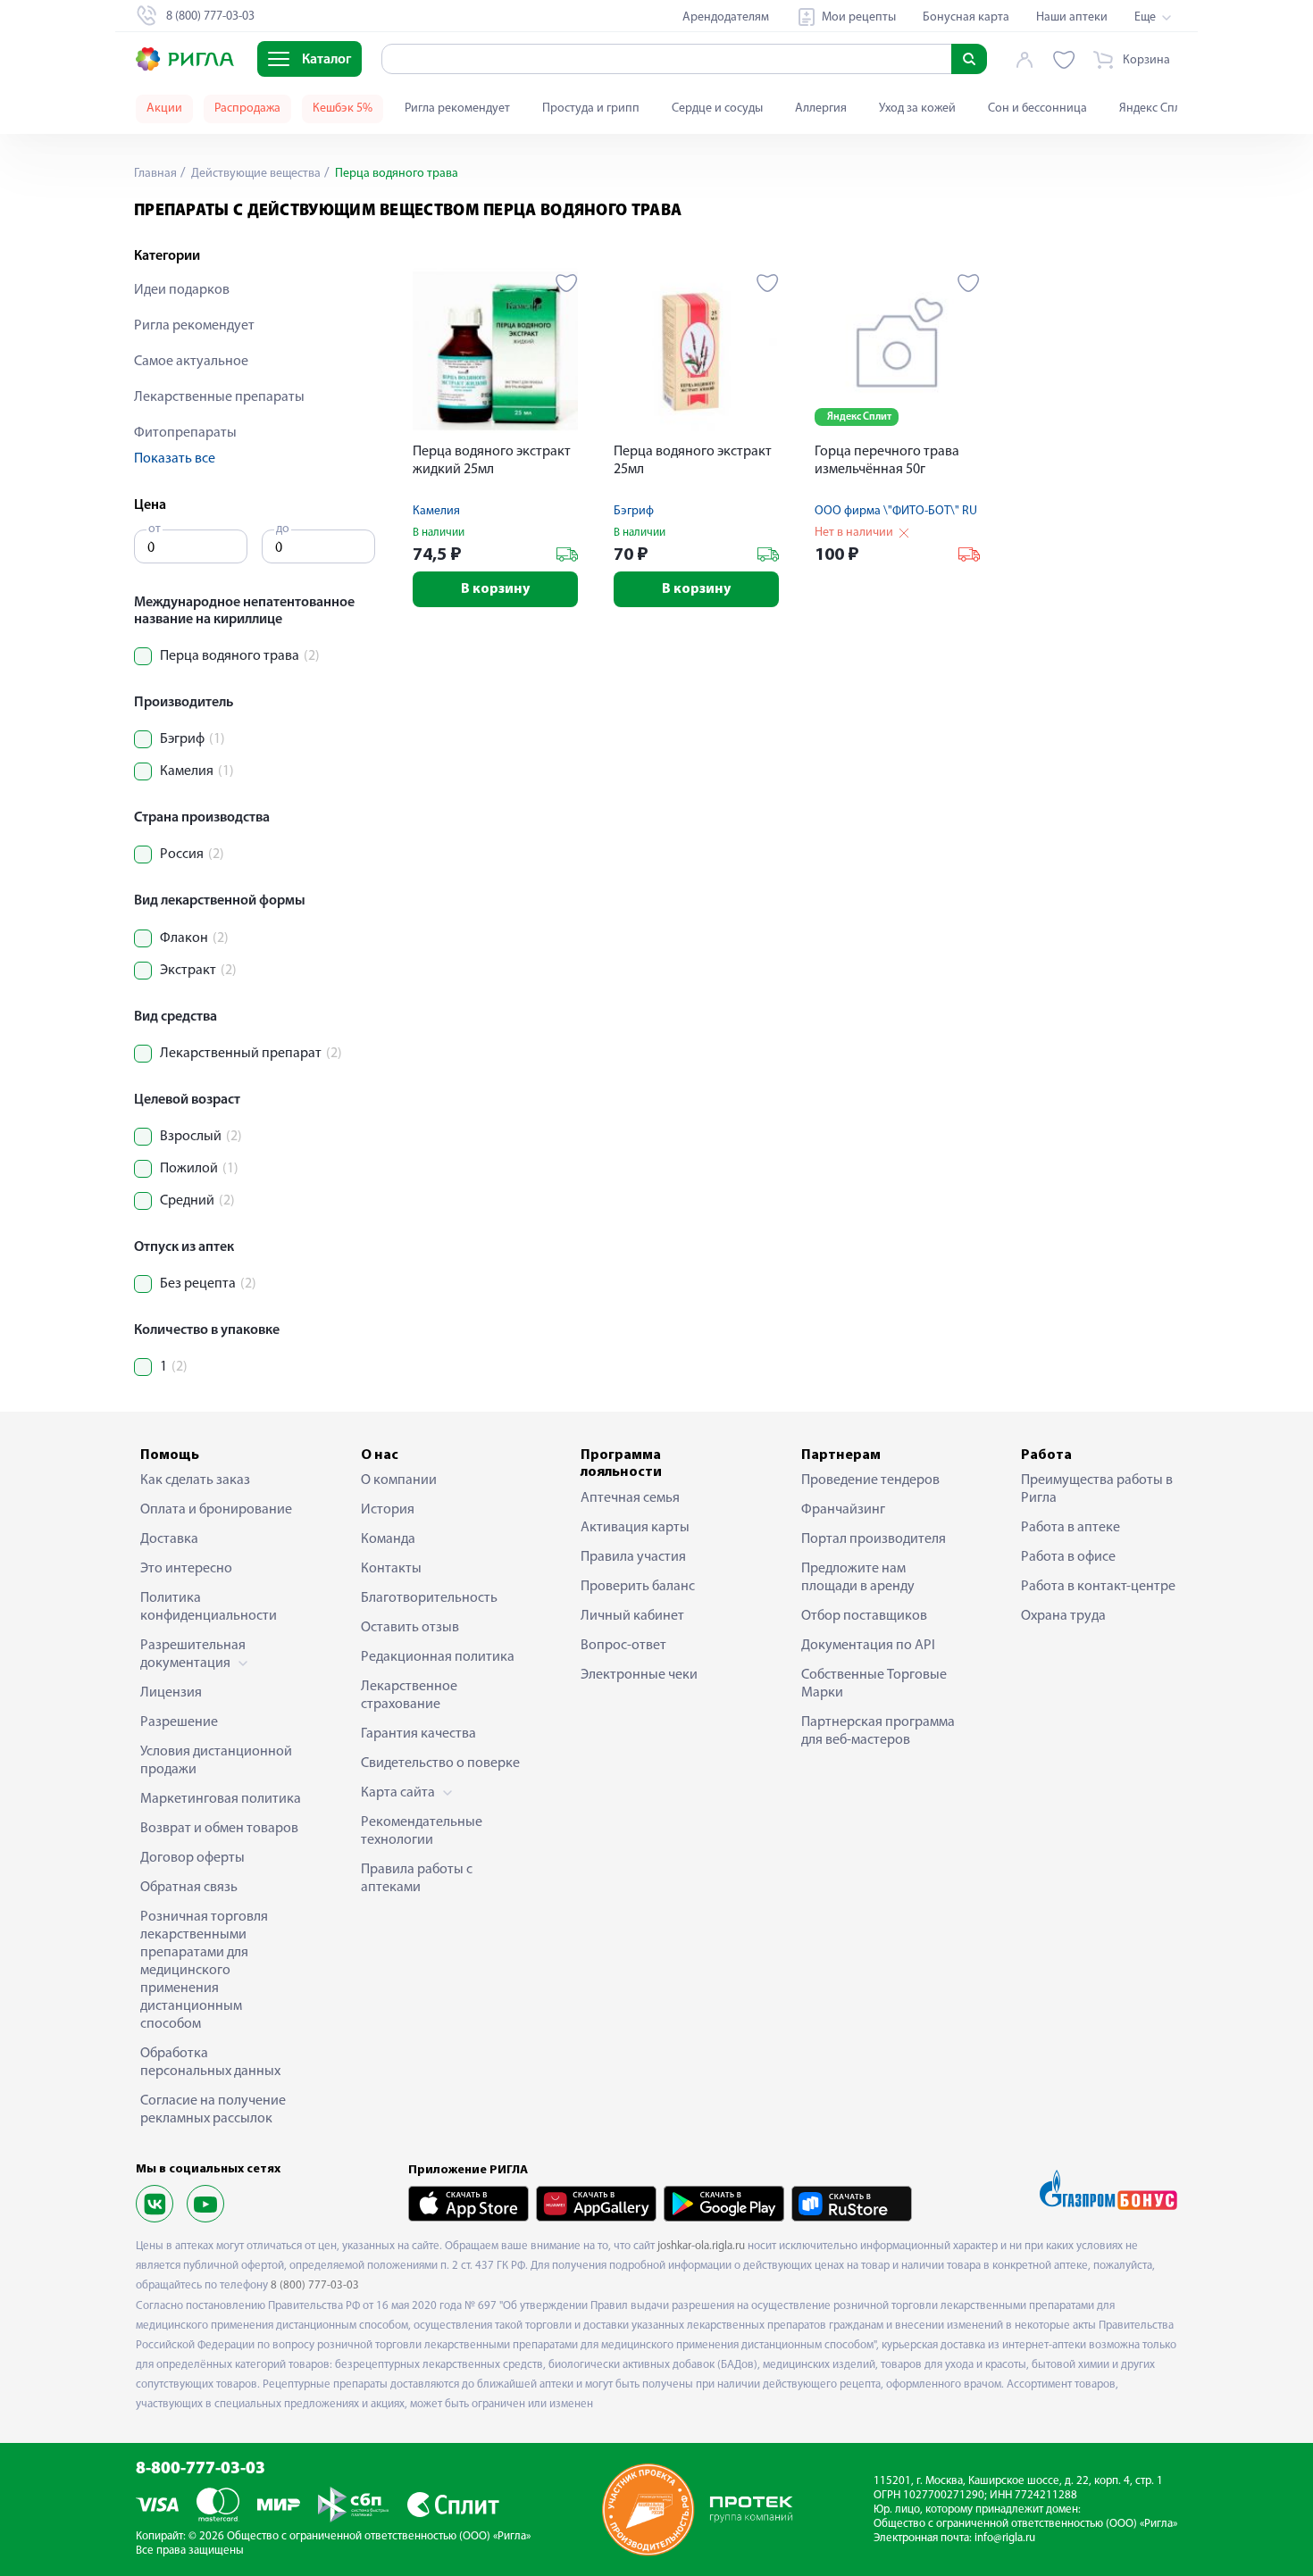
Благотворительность (429, 1598)
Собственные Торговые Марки (874, 1684)
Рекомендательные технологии (422, 1831)
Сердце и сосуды (717, 108)
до (283, 529)
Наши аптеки (1072, 17)
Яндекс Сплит (1156, 108)
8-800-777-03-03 (201, 2469)
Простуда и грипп (591, 108)
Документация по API (868, 1646)
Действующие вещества (255, 174)
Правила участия (633, 1557)
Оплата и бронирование (216, 1510)
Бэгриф (634, 511)
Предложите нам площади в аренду (858, 1578)
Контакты (391, 1569)
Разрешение (179, 1722)
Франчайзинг (843, 1510)
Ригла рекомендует (457, 108)
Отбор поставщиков (864, 1616)
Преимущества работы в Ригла (1097, 1489)
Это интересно (186, 1569)
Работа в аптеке (1070, 1528)
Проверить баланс (638, 1587)
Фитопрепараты (185, 433)
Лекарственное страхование (409, 1696)
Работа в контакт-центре (1098, 1587)
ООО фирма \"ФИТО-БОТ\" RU (896, 511)
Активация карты (635, 1528)
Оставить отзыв (410, 1628)
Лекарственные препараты (219, 397)
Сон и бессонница (1037, 108)
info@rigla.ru (1005, 2538)
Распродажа (247, 108)
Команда (388, 1539)
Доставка (169, 1539)
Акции (164, 108)
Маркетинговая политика (221, 1799)
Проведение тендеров (870, 1480)
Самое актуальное (191, 362)
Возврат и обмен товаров (219, 1829)
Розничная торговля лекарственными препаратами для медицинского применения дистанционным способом (204, 1971)
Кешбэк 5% (343, 108)
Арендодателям (726, 17)
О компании (399, 1480)
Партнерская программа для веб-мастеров (878, 1731)
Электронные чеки (639, 1675)
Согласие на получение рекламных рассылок (213, 2110)
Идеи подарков (182, 290)
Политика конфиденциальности (209, 1607)
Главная (155, 174)
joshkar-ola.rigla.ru (701, 2246)
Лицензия (171, 1693)
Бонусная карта (966, 17)
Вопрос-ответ (623, 1646)
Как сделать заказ (195, 1480)
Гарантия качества (418, 1734)
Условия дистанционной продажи (216, 1761)
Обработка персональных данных (210, 2063)
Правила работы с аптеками (417, 1879)
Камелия (436, 511)
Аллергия (821, 108)
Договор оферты (192, 1858)
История (388, 1510)
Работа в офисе (1068, 1557)
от (155, 529)
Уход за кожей (917, 108)
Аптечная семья (630, 1498)
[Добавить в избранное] (567, 283)
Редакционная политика (438, 1657)
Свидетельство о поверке (440, 1763)
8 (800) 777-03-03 (315, 2285)
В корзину (495, 589)
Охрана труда (1063, 1616)
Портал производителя (874, 1539)
